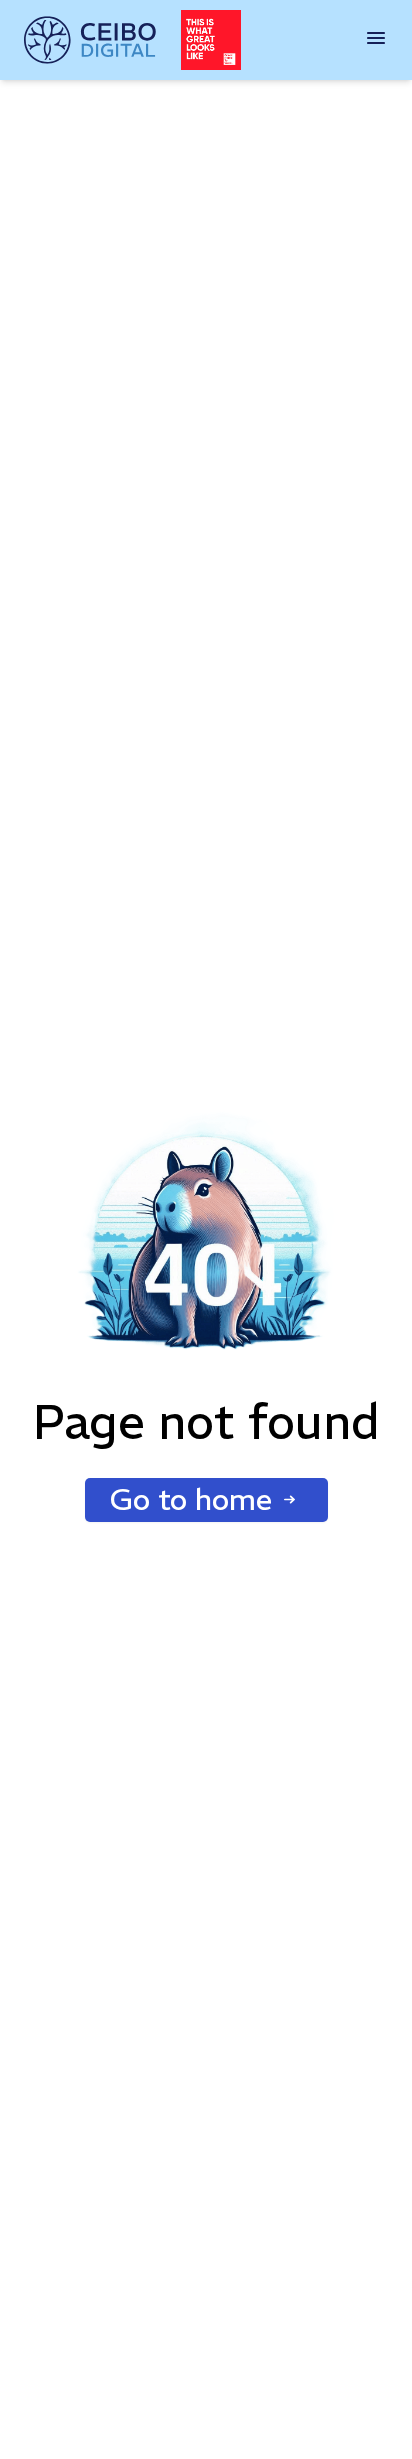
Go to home (190, 1499)
